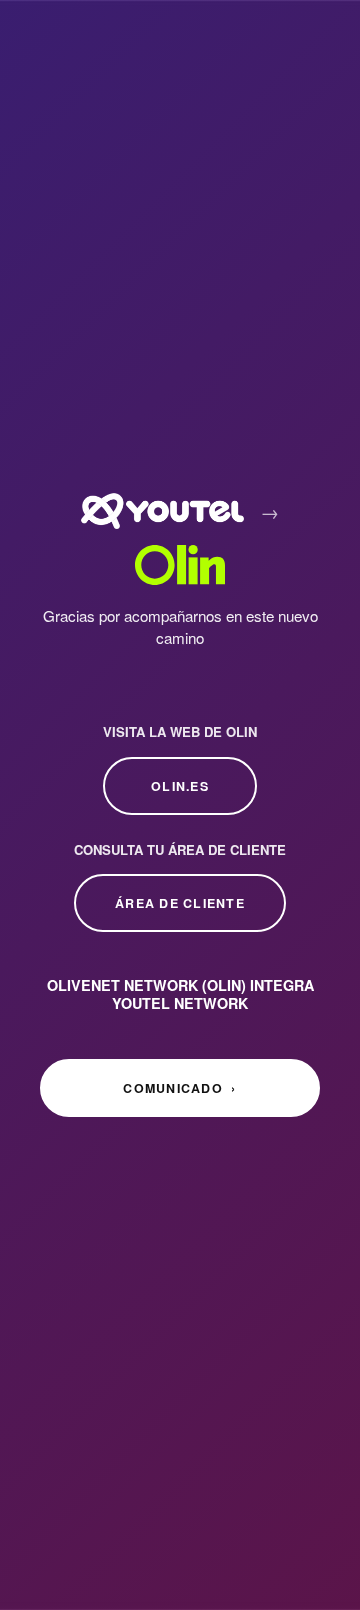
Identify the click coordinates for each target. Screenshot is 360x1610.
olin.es (180, 786)
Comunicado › (179, 1088)
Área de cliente (180, 903)
